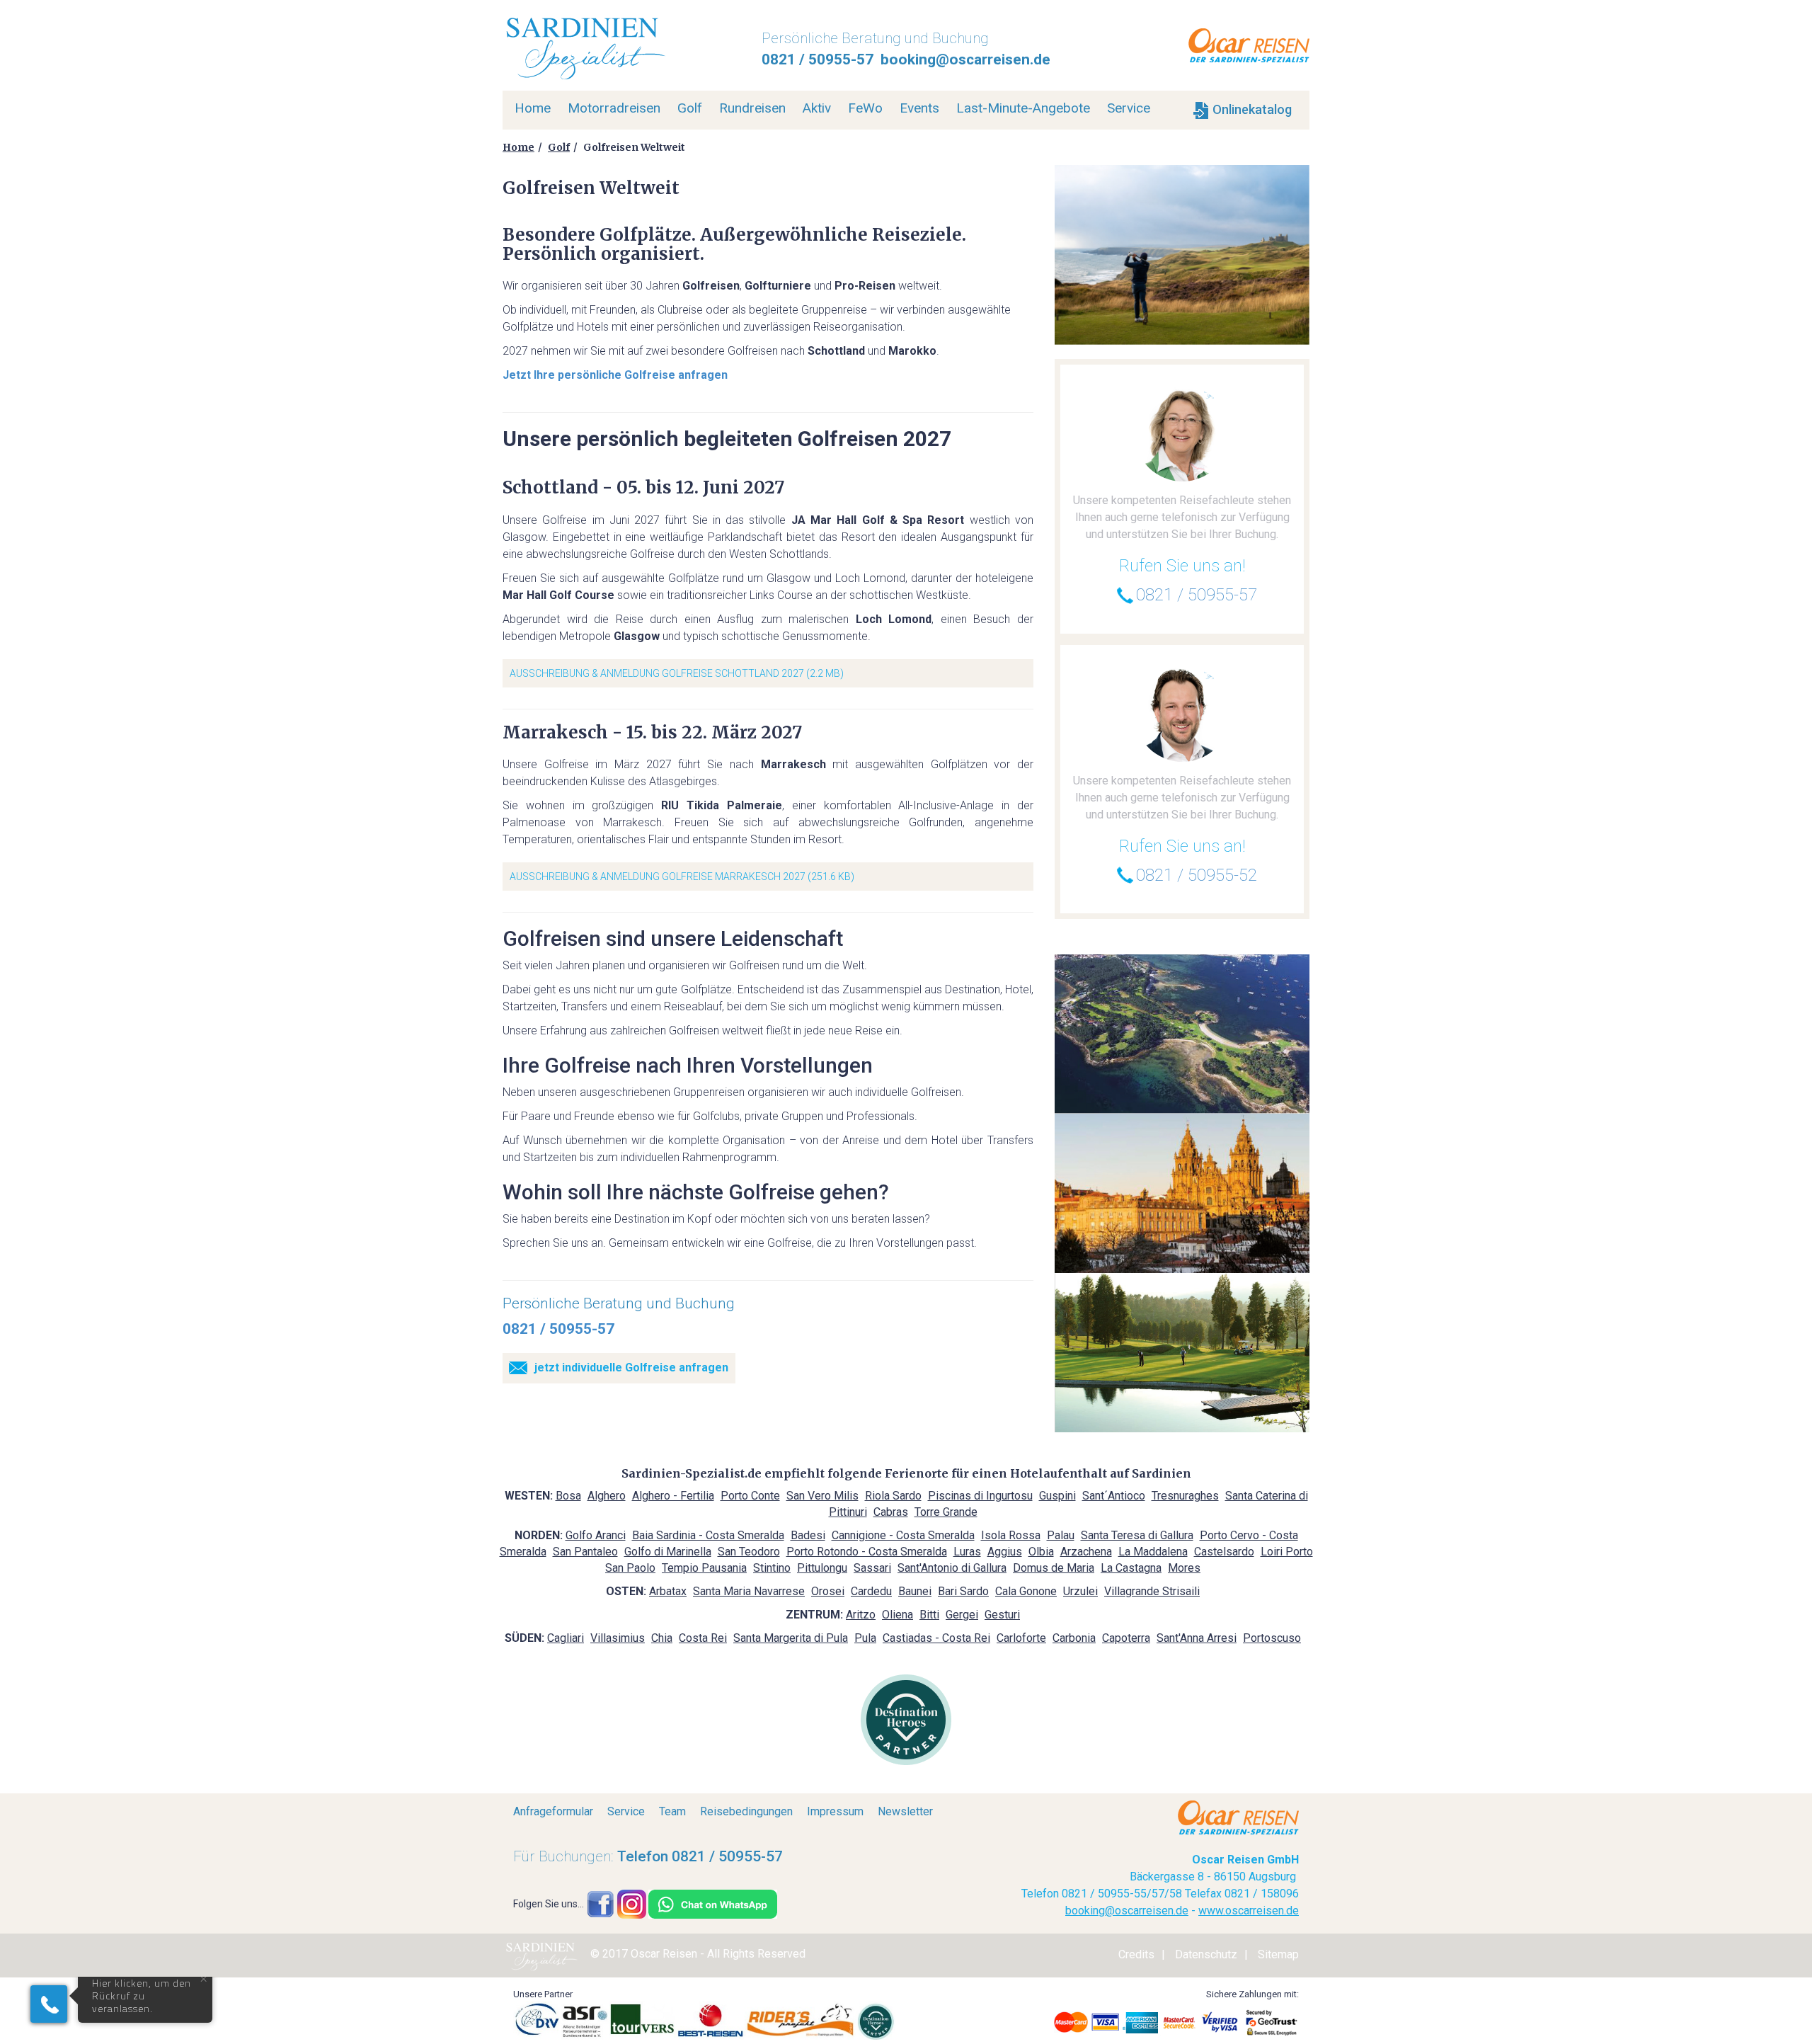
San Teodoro (749, 1552)
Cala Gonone (1026, 1591)
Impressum (835, 1811)
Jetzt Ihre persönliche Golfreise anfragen (615, 375)
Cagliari (566, 1638)
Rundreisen (752, 108)
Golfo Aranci (596, 1535)
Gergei (962, 1615)
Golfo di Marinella (668, 1552)
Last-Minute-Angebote (1023, 108)
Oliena (898, 1615)
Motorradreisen (614, 108)
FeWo (865, 108)
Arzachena (1086, 1552)
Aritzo (861, 1615)
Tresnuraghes (1185, 1496)
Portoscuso (1272, 1638)
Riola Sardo (893, 1496)
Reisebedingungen (746, 1811)
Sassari (872, 1568)
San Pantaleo (585, 1552)
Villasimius (618, 1638)
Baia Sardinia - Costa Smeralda (708, 1535)
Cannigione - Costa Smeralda (903, 1535)
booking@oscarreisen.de (965, 59)
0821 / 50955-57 (818, 59)
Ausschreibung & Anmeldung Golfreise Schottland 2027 (657, 673)
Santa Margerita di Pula (791, 1638)
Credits (1136, 1954)
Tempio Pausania (704, 1568)
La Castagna (1131, 1568)
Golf (690, 108)
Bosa (568, 1496)
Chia (662, 1638)
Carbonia (1074, 1638)
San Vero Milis (822, 1496)
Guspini (1057, 1496)
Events (919, 108)
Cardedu (871, 1591)
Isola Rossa (1011, 1535)
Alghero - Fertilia (673, 1496)
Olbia (1041, 1552)
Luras (967, 1552)
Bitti (929, 1615)
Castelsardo (1224, 1552)
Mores (1184, 1568)
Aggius (1005, 1552)
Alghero (607, 1496)
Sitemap (1278, 1954)
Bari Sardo (963, 1591)
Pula (865, 1638)
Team (672, 1811)
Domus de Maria (1054, 1568)
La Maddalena (1153, 1552)
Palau (1061, 1535)
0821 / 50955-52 (1197, 875)
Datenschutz (1206, 1954)
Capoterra (1126, 1638)
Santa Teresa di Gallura (1137, 1535)
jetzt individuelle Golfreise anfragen (631, 1368)
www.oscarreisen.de (1249, 1911)
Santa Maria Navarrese (749, 1591)
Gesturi (1002, 1615)
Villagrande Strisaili (1152, 1591)
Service (1129, 108)
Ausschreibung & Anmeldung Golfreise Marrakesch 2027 (658, 877)
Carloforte (1021, 1638)
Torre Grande (946, 1512)
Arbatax (668, 1591)
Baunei (915, 1591)
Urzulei (1080, 1591)
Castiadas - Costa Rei (936, 1638)
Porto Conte (750, 1496)
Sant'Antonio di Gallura (952, 1568)
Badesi (808, 1535)
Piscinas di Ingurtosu (980, 1496)
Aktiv (817, 108)
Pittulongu (822, 1568)
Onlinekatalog (1251, 109)
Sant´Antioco (1114, 1496)
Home (533, 108)
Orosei (828, 1591)
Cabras (891, 1512)
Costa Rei (703, 1638)
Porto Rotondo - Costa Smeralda (867, 1552)
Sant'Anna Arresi (1197, 1638)
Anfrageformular (553, 1811)
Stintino (772, 1568)
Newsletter (905, 1811)
